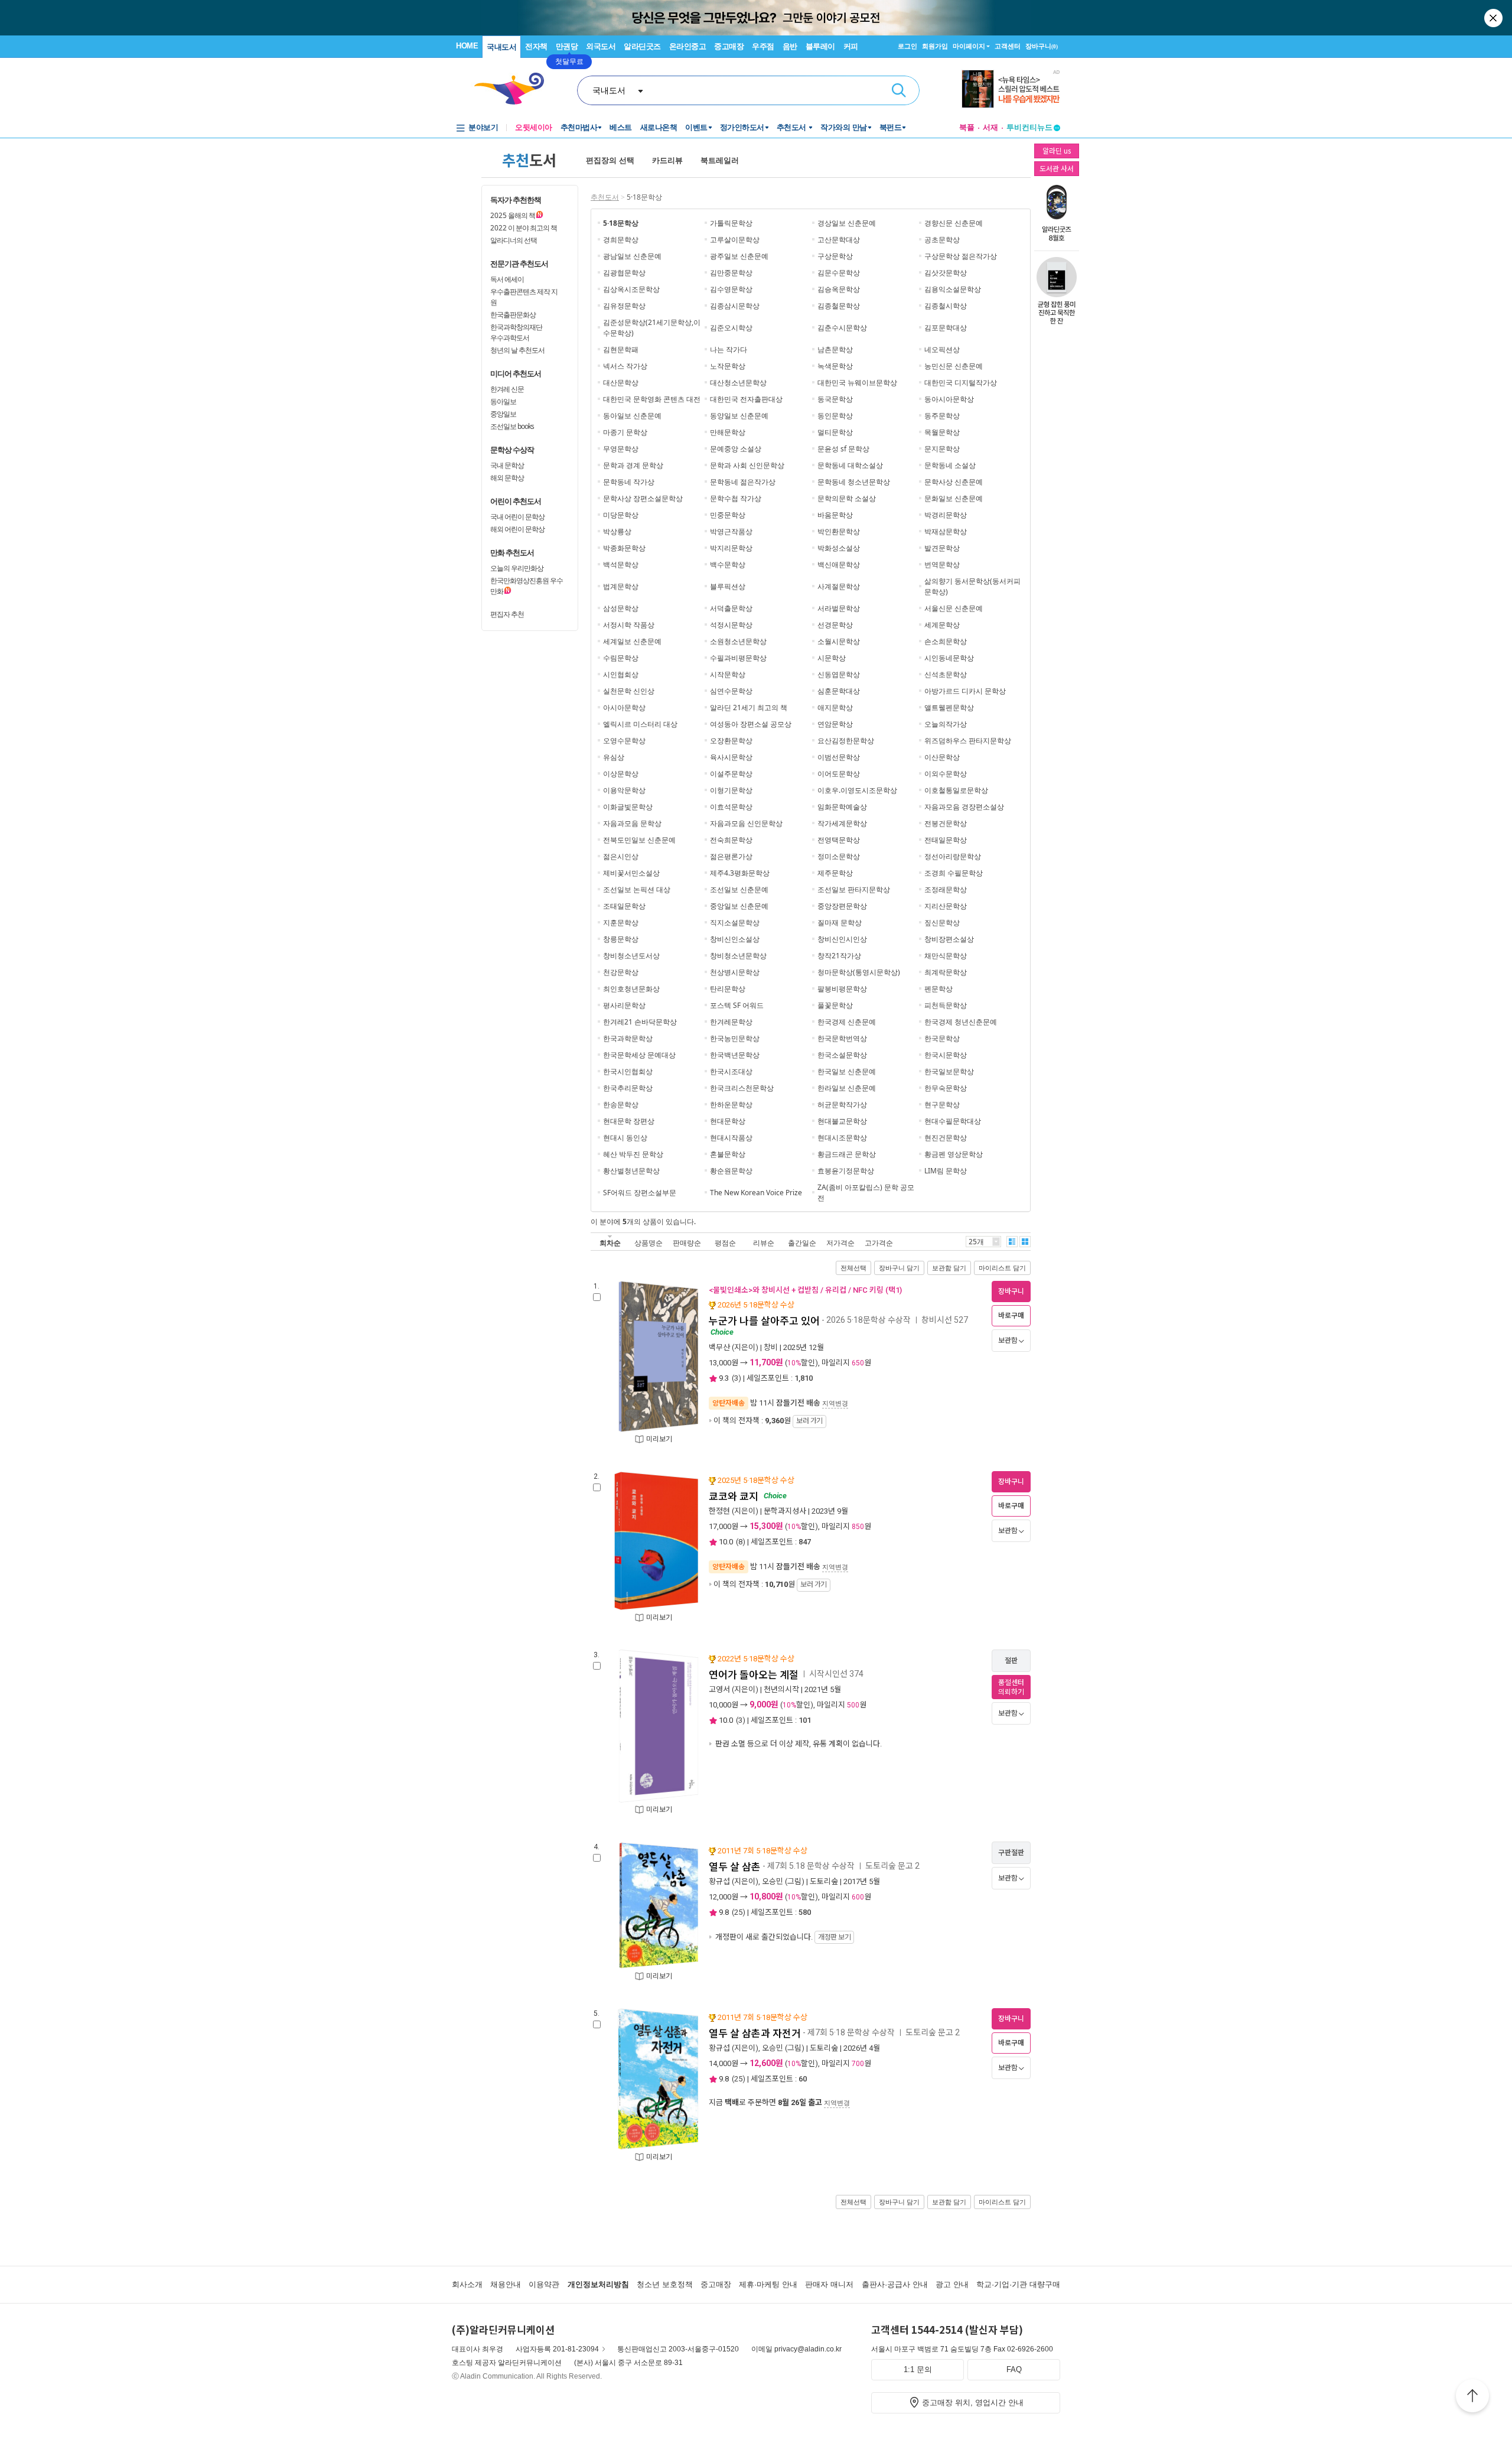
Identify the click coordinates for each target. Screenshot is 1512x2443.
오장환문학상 (731, 741)
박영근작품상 (731, 531)
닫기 (1494, 18)
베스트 (621, 127)
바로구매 (1011, 1316)
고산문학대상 (839, 240)
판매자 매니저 (829, 2284)
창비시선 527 (945, 1320)
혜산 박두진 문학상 (633, 1154)
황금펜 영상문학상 (954, 1154)
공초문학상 (942, 240)
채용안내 (506, 2284)
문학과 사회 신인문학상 (747, 465)
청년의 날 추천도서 (517, 350)
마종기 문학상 (625, 432)
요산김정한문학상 (846, 741)
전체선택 (853, 1268)
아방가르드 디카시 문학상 (965, 691)
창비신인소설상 (735, 939)
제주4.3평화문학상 (740, 873)
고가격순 (879, 1243)
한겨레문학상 (731, 1022)
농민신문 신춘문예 (954, 366)
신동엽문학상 (839, 674)
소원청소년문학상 (738, 641)
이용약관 (544, 2284)
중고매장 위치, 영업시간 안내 (973, 2403)
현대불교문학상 (842, 1121)
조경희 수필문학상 (954, 873)
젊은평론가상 (731, 856)
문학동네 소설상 (950, 465)
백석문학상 (621, 565)
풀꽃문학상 (835, 1005)
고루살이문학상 (735, 240)
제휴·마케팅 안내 (768, 2284)
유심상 (614, 757)
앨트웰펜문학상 (949, 707)
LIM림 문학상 (946, 1171)
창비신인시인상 (842, 939)
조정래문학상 (946, 889)
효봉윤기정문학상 (846, 1171)
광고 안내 (952, 2284)
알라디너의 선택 (514, 240)
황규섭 (719, 1881)
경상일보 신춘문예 (847, 223)
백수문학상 (728, 565)
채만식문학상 (946, 956)
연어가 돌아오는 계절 (754, 1675)
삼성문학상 (621, 608)
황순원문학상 (731, 1171)
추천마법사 (579, 127)
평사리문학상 (624, 1005)
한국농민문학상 (735, 1038)
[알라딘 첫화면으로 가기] (514, 89)
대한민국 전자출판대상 (746, 399)
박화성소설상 (839, 548)
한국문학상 (942, 1038)
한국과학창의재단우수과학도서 (516, 332)
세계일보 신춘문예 (632, 641)
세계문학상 (942, 625)
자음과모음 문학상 (632, 823)
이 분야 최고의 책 (524, 228)
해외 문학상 (507, 478)
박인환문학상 (839, 531)
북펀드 (891, 127)
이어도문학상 (839, 774)
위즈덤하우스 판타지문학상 (968, 741)
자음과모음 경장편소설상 (964, 807)
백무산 (719, 1347)
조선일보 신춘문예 (739, 889)
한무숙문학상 (946, 1088)
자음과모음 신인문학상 (746, 823)
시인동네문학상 (949, 658)
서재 (990, 127)
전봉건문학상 (946, 823)
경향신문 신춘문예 (954, 223)
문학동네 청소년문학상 (854, 482)
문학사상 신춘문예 (954, 482)
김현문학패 (621, 349)
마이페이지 (969, 46)
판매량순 (687, 1243)
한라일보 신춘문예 (847, 1088)
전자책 (536, 46)
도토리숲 (824, 1881)
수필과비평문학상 (738, 658)
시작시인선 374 (836, 1674)
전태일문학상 (946, 840)
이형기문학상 (731, 790)
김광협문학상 (624, 273)
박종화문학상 (624, 548)
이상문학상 (621, 774)
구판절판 (1011, 1853)
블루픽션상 (728, 586)
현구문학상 (942, 1105)
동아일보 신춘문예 (632, 416)
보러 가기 (809, 1421)
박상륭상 (617, 531)
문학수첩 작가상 (736, 498)
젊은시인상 (621, 856)
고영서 (719, 1689)
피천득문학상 (946, 1005)
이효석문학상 (731, 807)
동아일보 (503, 401)
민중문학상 (728, 515)
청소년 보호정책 (665, 2284)
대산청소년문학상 (738, 383)
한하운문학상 (731, 1105)
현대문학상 (728, 1121)
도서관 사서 (1057, 168)
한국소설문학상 (842, 1055)
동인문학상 (835, 416)
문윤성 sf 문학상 (843, 449)
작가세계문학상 (842, 823)
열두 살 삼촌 (735, 1867)
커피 (851, 46)
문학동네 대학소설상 (850, 465)
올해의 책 (513, 215)
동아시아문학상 (949, 399)
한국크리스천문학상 (742, 1088)
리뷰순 (764, 1243)
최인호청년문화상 (631, 989)
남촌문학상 (835, 349)
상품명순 (649, 1243)
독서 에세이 (507, 279)
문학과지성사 (785, 1511)
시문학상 (832, 658)
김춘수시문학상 (842, 328)
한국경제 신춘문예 (847, 1022)
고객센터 (1008, 46)
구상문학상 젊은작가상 (961, 256)
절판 (1011, 1661)
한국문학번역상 (842, 1038)
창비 (771, 1347)
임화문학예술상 (842, 807)
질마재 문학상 (840, 923)
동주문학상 (942, 416)
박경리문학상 (946, 515)
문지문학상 (942, 449)
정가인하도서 (742, 127)
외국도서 (601, 46)
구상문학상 (835, 256)
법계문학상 (621, 586)
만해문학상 (728, 432)
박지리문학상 (731, 548)
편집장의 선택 (610, 160)
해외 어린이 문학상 (517, 529)
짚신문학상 (942, 923)
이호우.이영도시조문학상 (857, 790)
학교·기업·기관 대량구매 (1018, 2284)
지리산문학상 (946, 906)
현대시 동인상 (625, 1138)
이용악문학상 (624, 790)
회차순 (610, 1243)
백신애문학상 (839, 565)
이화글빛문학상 (628, 807)
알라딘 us (1057, 150)
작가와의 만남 (844, 127)
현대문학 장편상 (629, 1121)
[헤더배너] (1011, 89)
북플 (967, 127)
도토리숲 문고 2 (892, 1866)
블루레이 (820, 46)
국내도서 (501, 47)
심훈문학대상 (839, 691)
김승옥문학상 (839, 289)
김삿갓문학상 (946, 273)
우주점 (763, 46)
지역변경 (835, 1403)
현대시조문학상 (842, 1138)
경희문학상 (621, 240)
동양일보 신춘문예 (739, 416)
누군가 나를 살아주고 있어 (764, 1321)
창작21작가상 (839, 956)
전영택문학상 (839, 840)
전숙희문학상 (731, 840)
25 (738, 1912)
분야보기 (483, 127)
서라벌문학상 (839, 608)
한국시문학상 (946, 1055)
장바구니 (1042, 46)
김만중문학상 (731, 273)
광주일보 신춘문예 (739, 256)
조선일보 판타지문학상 (854, 889)
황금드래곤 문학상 (847, 1154)
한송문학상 (621, 1105)
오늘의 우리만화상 (517, 568)
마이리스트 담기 (1002, 1268)
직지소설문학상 (735, 923)
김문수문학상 (839, 273)
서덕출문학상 (731, 608)
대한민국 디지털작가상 (961, 383)
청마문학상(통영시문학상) (859, 972)
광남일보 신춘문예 (632, 256)
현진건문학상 (946, 1138)
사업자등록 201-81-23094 (557, 2349)
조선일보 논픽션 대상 (637, 889)
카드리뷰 (667, 160)
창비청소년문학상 (738, 956)
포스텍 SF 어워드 (737, 1005)
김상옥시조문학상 (631, 289)
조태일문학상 (624, 906)
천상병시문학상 (735, 972)
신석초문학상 (946, 674)
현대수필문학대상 (953, 1121)
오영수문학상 (624, 741)
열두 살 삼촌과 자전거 (755, 2034)
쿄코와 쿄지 (734, 1497)
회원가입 (935, 46)
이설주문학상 (731, 774)
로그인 (907, 46)
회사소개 (467, 2284)
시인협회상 (621, 674)
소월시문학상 (839, 641)
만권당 (567, 46)
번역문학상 (942, 565)
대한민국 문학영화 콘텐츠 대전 (652, 399)
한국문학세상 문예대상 (639, 1055)
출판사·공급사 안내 (895, 2284)
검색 (899, 90)
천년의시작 (781, 1689)
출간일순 (802, 1243)
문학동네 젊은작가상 (743, 482)
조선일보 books (512, 426)
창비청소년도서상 (631, 956)
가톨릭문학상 (731, 223)
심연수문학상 (731, 691)
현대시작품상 (731, 1138)
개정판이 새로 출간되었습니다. (782, 1937)
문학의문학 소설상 (847, 498)
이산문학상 (942, 757)
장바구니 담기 (899, 1268)
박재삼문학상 (946, 531)
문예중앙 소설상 (736, 449)
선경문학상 (835, 625)
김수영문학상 (731, 289)
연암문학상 (835, 724)
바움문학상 (835, 515)
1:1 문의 (918, 2369)
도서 (529, 160)
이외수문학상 (946, 774)
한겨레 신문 (507, 389)
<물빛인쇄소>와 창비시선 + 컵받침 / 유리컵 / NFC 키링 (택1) (805, 1290)
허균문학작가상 (842, 1105)
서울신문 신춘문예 (954, 608)
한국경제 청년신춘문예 (961, 1022)
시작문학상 (728, 674)
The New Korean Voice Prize (756, 1193)
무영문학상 (621, 449)
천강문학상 (621, 972)
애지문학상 (835, 707)
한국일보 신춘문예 (847, 1071)
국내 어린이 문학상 (517, 517)
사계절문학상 (839, 586)
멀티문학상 (835, 432)
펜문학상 (939, 989)
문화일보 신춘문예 (954, 498)
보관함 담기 (949, 1268)
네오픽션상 (942, 349)
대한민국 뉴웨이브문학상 (857, 383)
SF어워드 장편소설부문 (640, 1193)
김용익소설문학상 (953, 289)
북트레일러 (720, 160)
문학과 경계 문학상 (633, 465)
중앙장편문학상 (842, 906)
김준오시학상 (731, 328)
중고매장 (729, 46)
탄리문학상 (728, 989)
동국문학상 (835, 399)
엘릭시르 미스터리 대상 (640, 724)
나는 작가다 (729, 349)
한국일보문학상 (949, 1071)
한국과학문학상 (628, 1038)
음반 (790, 46)
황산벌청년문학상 (631, 1171)
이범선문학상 (839, 757)
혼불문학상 (728, 1154)
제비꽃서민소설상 (631, 873)
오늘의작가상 (946, 724)
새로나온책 (659, 127)
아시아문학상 (624, 707)
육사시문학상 (731, 757)
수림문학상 (621, 658)
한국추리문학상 (628, 1088)
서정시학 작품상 (629, 625)
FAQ (1014, 2369)
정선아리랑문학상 (953, 856)
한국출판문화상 (513, 315)
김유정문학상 (624, 306)
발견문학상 (942, 548)
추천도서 (793, 127)
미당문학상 (621, 515)
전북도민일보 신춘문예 (639, 840)
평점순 (725, 1243)
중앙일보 (503, 414)
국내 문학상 (507, 465)
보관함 (1008, 1341)
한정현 (719, 1511)
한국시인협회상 (628, 1071)
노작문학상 (728, 366)
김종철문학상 (839, 306)
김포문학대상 (946, 328)
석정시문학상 (731, 625)
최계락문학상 (946, 972)
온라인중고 (688, 46)
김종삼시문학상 (735, 306)
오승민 (773, 1881)
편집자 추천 (507, 614)
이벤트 (696, 127)
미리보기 (659, 1439)
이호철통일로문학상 (956, 790)
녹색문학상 (835, 366)
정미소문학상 (839, 856)
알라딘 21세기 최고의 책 (749, 707)
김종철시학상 (946, 306)
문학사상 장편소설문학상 (643, 498)
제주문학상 (835, 873)
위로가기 (1472, 2398)
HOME (467, 46)
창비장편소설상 (949, 939)
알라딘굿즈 (642, 46)
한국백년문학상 (735, 1055)
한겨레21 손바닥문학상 (640, 1022)
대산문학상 (621, 383)
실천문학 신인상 (629, 691)
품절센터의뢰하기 (1011, 1687)
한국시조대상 (731, 1071)
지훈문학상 (621, 923)
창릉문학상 (621, 939)
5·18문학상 (621, 223)
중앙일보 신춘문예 (739, 906)
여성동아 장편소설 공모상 (751, 724)
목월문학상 (942, 432)
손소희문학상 (946, 641)
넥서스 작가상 (625, 366)
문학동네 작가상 (629, 482)
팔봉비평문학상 (842, 989)
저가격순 (840, 1243)
